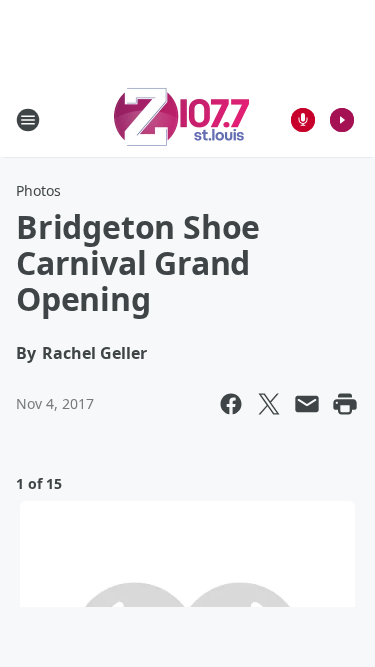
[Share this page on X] (269, 404)
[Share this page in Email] (307, 404)
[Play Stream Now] (342, 120)
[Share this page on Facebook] (231, 404)
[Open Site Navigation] (28, 120)
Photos (38, 190)
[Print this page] (345, 404)
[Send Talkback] (303, 120)
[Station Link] (181, 119)
